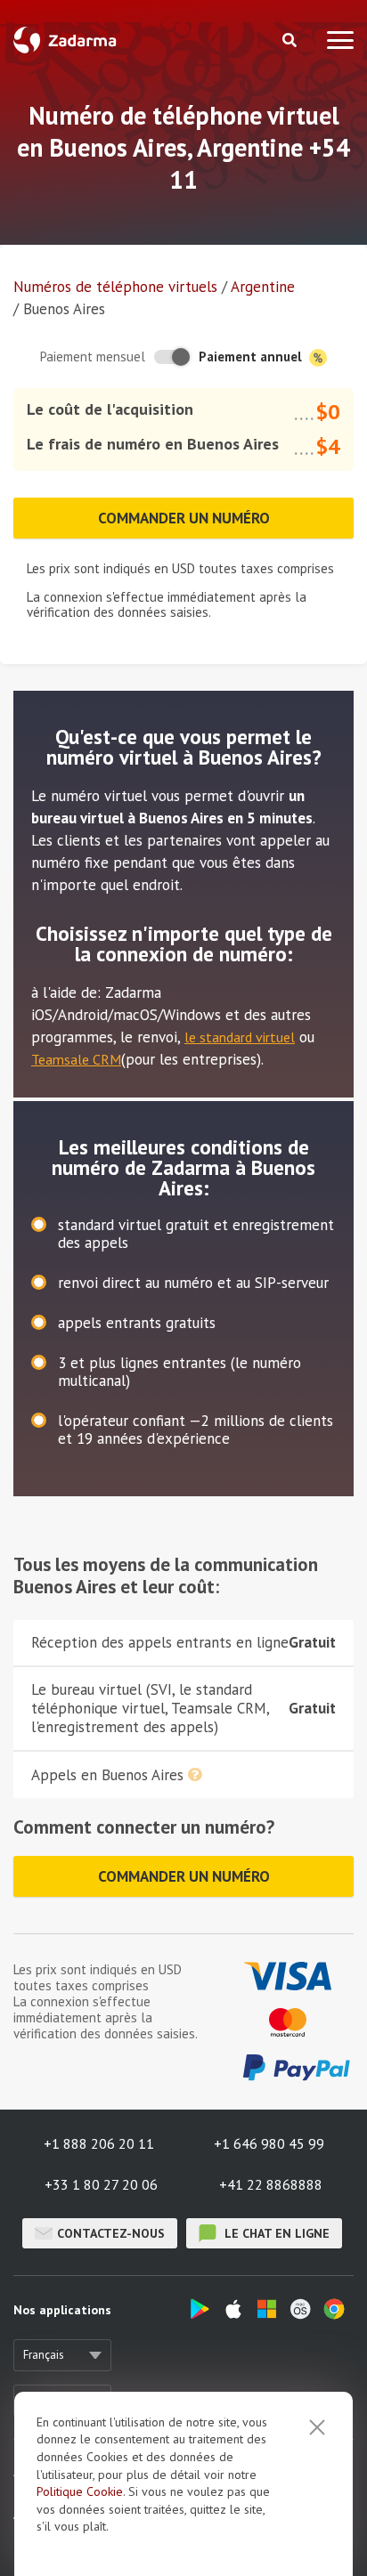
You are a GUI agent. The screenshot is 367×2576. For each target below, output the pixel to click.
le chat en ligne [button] (275, 2233)
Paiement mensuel (93, 356)
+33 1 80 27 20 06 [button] (101, 2184)
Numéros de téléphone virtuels (115, 287)
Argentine (263, 287)
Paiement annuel (252, 356)
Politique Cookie (80, 2491)
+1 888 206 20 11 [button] (99, 2143)
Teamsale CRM (76, 1059)
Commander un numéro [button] (184, 518)
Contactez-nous (111, 2233)
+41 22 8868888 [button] (271, 2184)
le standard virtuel (240, 1037)
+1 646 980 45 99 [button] (269, 2143)
